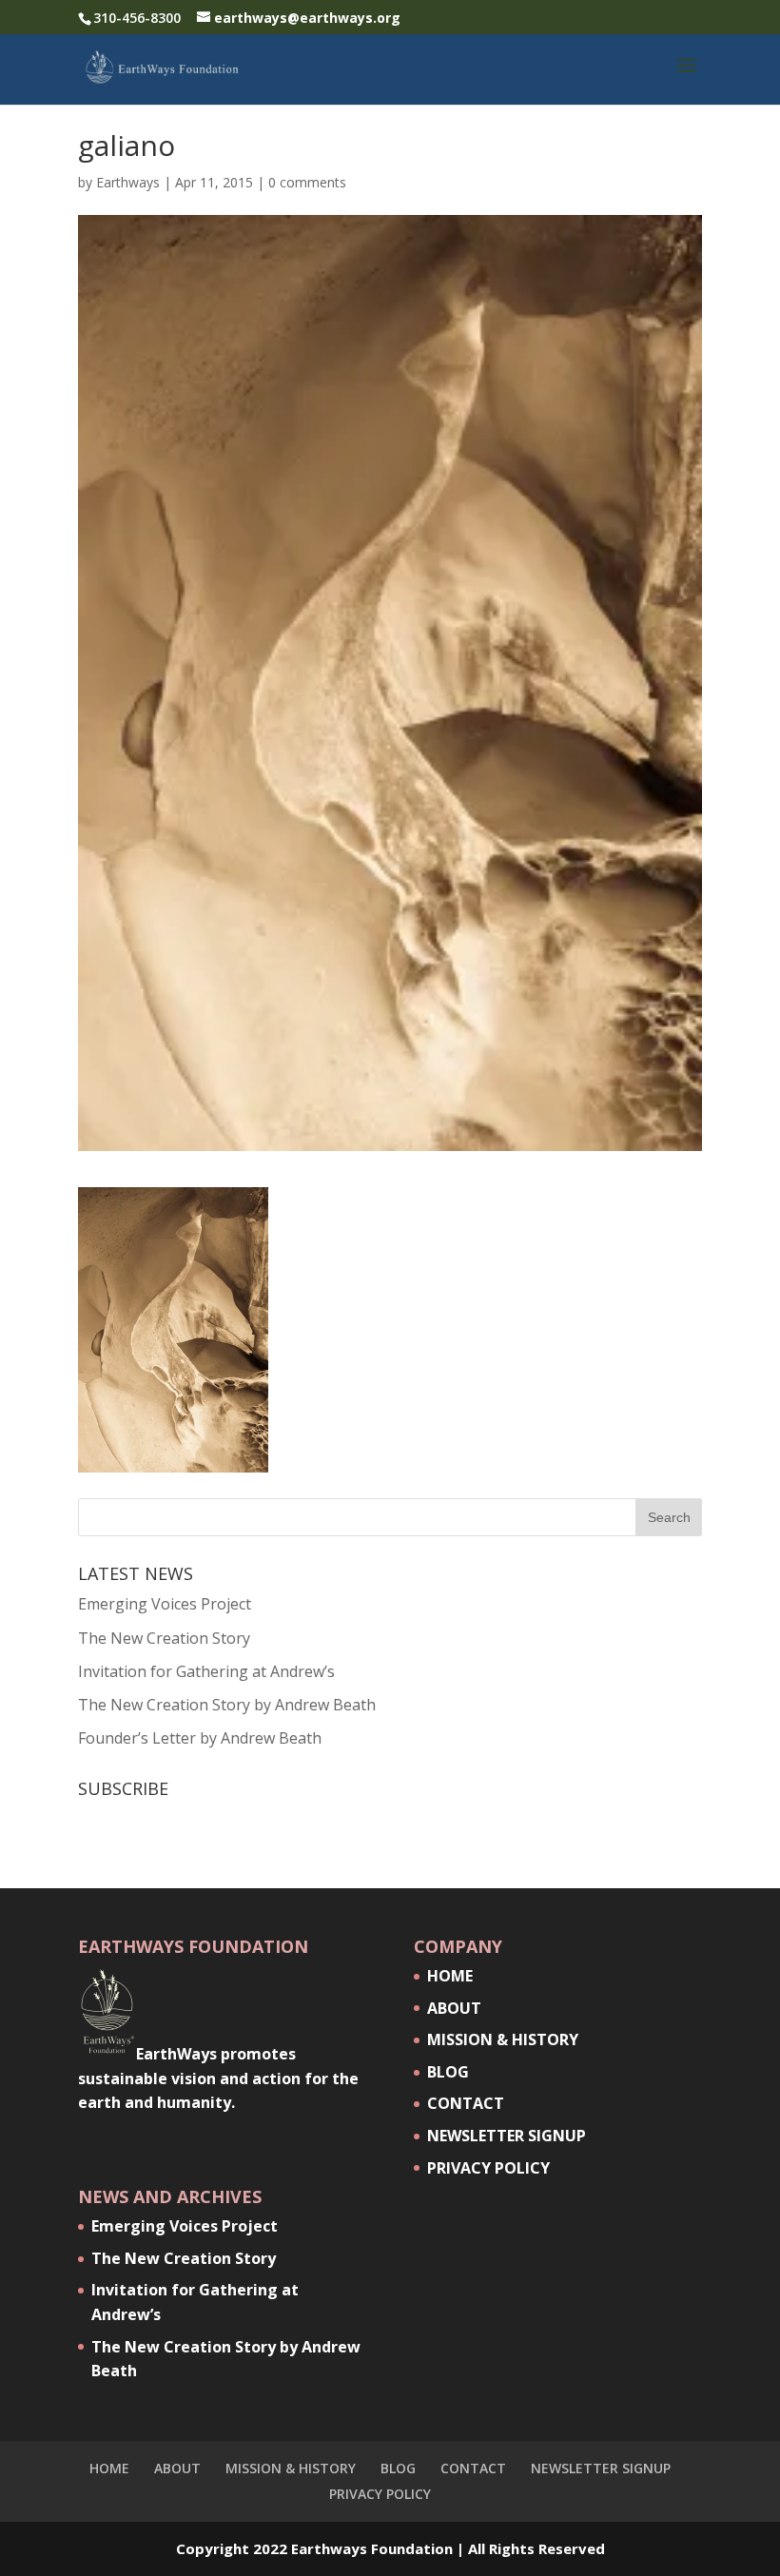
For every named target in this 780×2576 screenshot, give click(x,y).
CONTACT (466, 2103)
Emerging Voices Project (165, 1604)
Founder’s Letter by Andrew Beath (200, 1738)
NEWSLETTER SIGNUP (507, 2136)
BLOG (448, 2072)
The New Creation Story (164, 1638)
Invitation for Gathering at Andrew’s (206, 1671)
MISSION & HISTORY (503, 2039)
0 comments (307, 182)
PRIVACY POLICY (488, 2168)
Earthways (128, 182)
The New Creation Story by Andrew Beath (227, 1705)
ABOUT (454, 2008)
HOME (450, 1976)
